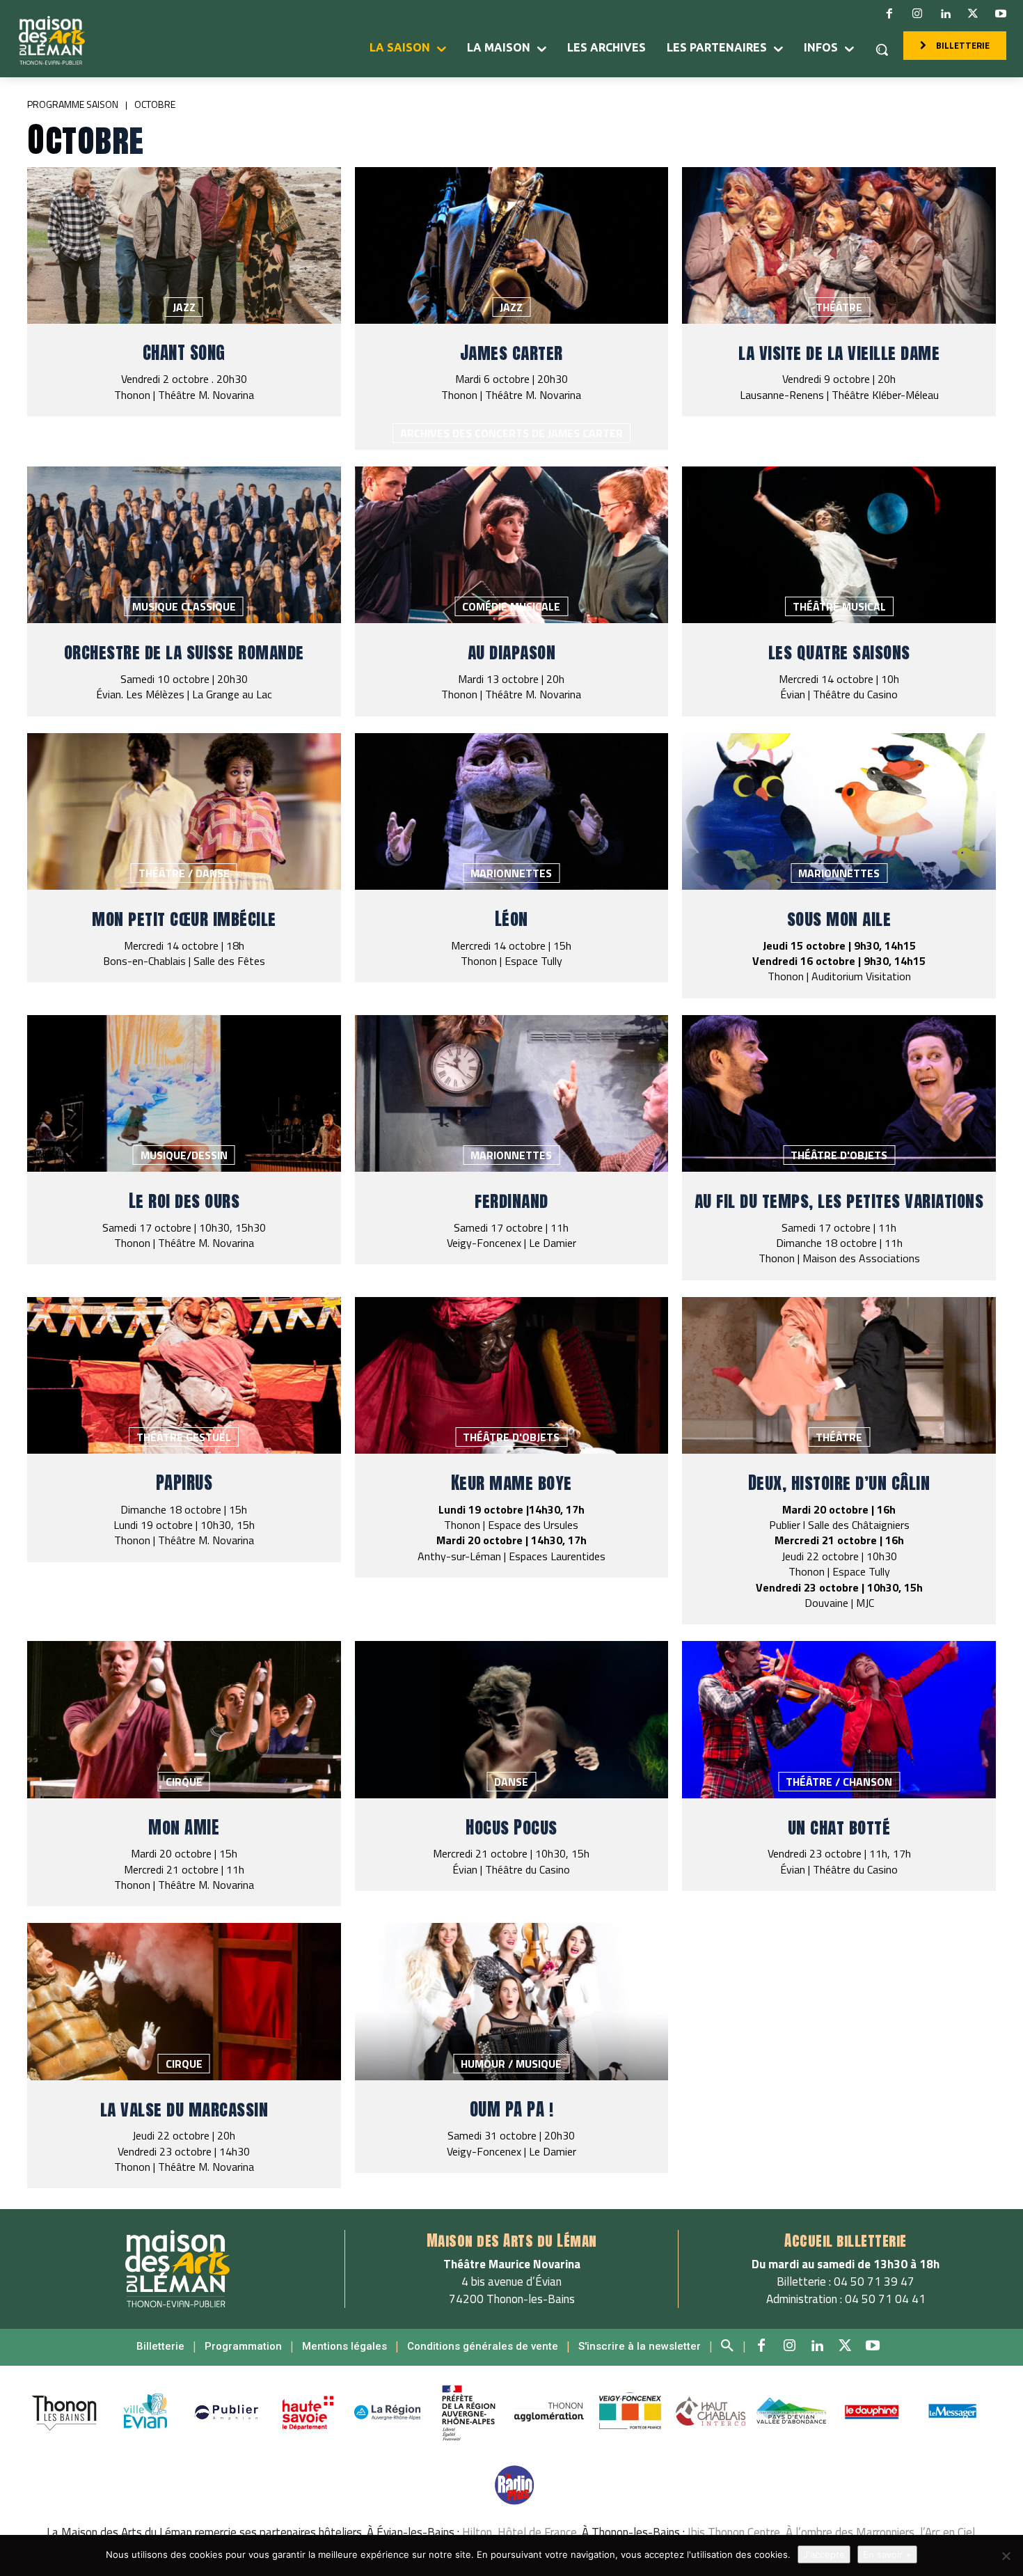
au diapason (512, 652)
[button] (882, 49)
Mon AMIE (184, 1827)
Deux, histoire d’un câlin (839, 1483)
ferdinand (511, 1201)
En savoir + (887, 2554)
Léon (511, 919)
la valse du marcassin (184, 2109)
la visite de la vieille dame (839, 353)
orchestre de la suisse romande (184, 652)
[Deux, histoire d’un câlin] (839, 1375)
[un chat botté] (839, 1719)
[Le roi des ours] (184, 1093)
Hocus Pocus (511, 1827)
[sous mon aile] (839, 811)
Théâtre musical (839, 606)
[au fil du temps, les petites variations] (839, 1093)
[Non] (1006, 2556)
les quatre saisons (839, 652)
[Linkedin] (945, 14)
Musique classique (184, 606)
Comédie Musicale (511, 606)
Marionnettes (511, 873)
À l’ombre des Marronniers (850, 2532)
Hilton (477, 2532)
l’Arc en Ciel (947, 2532)
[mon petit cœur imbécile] (184, 811)
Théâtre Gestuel (184, 1437)
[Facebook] (889, 14)
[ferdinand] (512, 1093)
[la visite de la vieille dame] (839, 245)
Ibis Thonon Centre (734, 2532)
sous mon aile (839, 919)
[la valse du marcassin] (184, 2001)
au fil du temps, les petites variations (839, 1201)
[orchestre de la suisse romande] (184, 545)
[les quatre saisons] (839, 545)
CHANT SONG (184, 353)
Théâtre (839, 307)
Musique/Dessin (184, 1155)
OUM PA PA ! (512, 2109)
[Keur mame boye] (512, 1375)
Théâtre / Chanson (839, 1782)
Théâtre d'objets (839, 1155)
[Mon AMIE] (184, 1719)
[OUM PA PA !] (512, 2001)
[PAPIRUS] (184, 1375)
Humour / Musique (511, 2064)
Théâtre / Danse (184, 873)
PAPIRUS (184, 1483)
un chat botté (839, 1827)
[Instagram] (917, 14)
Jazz (184, 307)
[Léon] (512, 811)
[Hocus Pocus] (512, 1719)
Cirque (184, 1782)
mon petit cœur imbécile (184, 919)
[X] (973, 14)
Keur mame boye (511, 1483)
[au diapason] (512, 545)
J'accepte (824, 2554)
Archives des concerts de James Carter (511, 433)
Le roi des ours (184, 1201)
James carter (511, 353)
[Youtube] (1001, 14)
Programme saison (73, 104)
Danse (511, 1782)
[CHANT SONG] (184, 245)
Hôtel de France (537, 2532)
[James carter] (512, 245)
